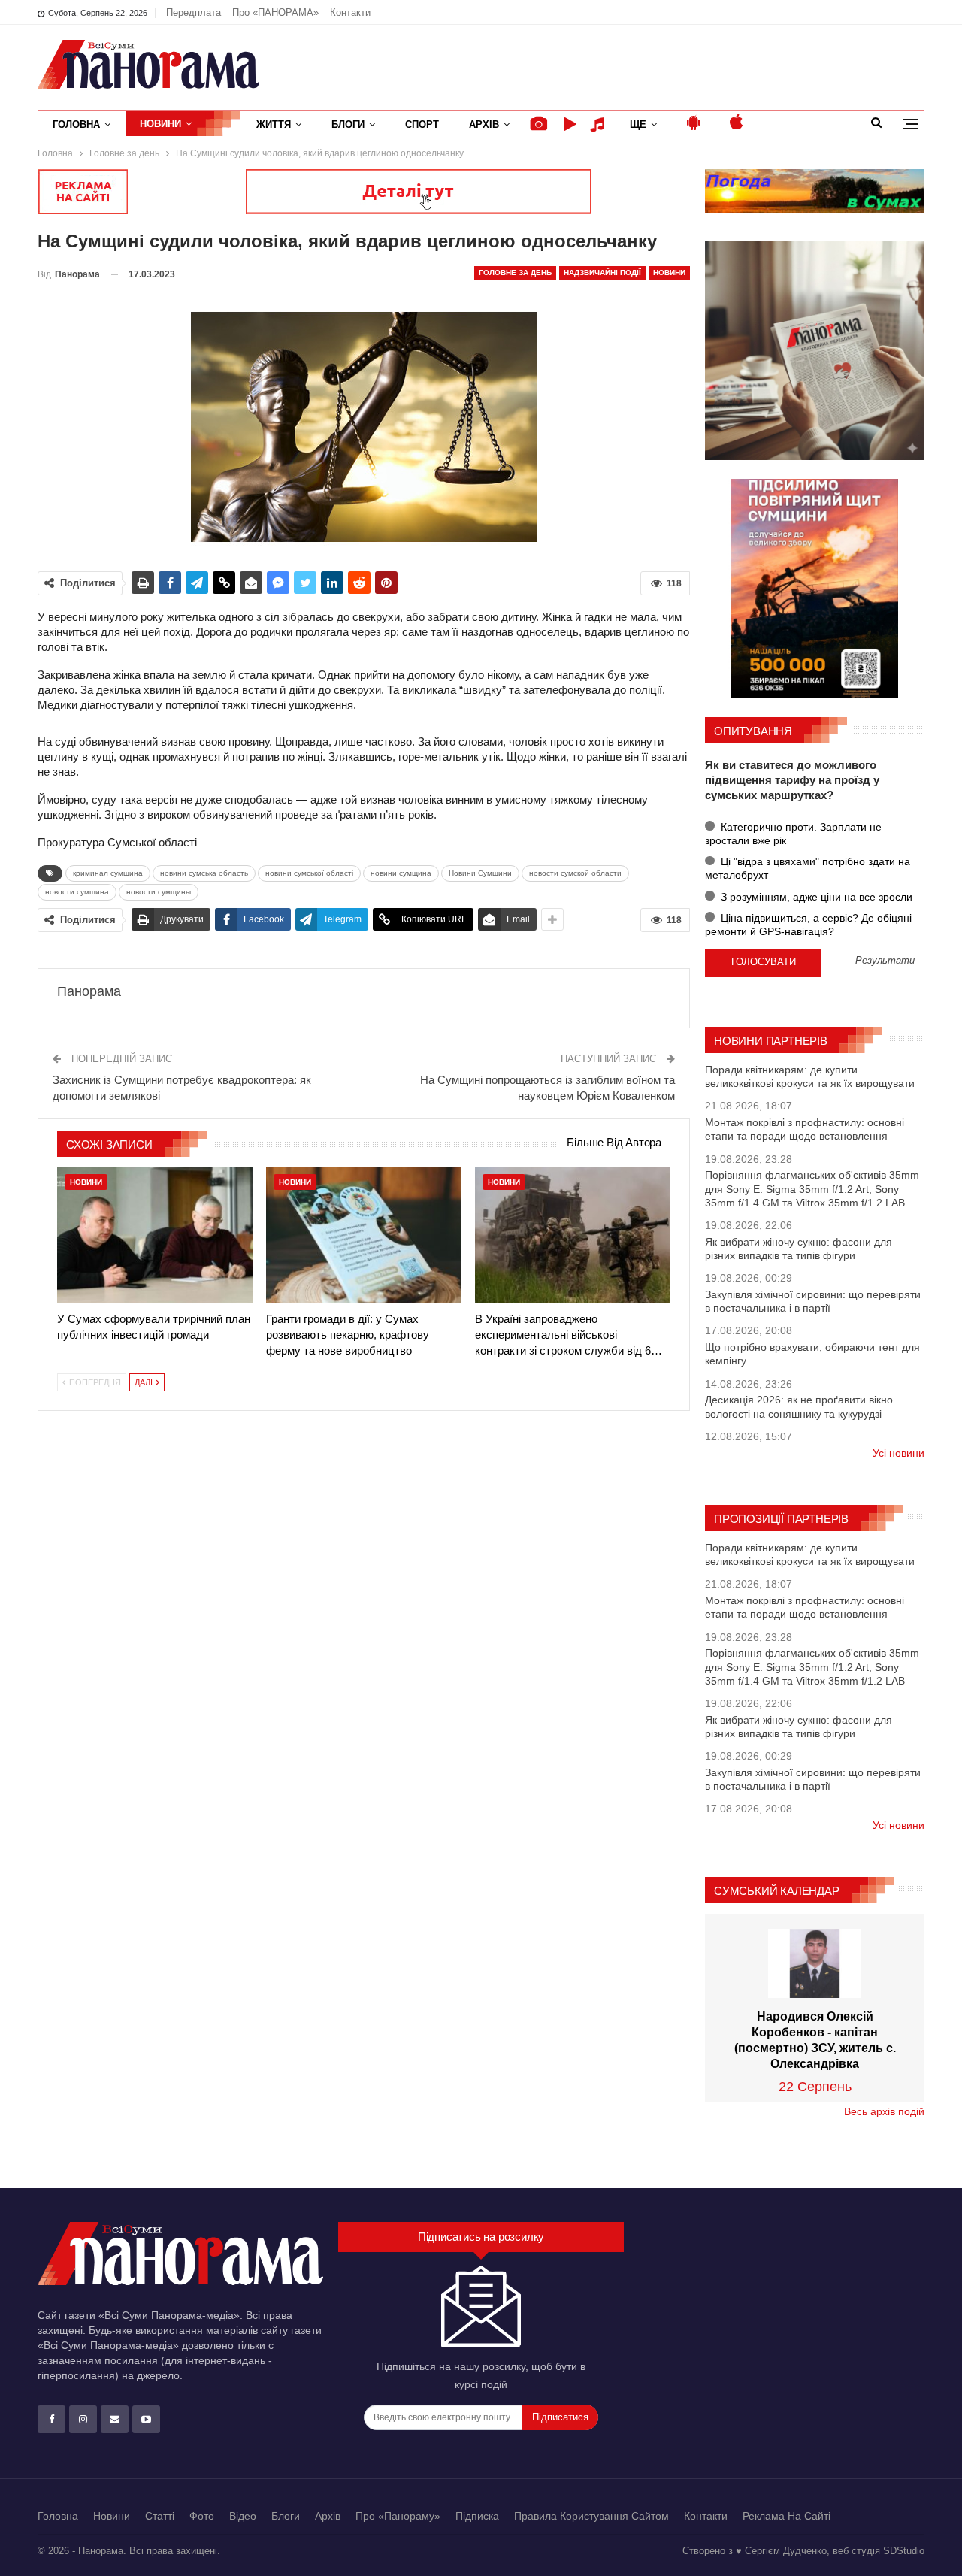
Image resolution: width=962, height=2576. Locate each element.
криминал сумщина (108, 873)
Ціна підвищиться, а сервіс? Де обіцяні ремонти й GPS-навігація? (808, 925)
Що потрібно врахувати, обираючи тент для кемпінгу (812, 1354)
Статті (160, 2516)
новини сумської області (309, 873)
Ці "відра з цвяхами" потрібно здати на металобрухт (808, 868)
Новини (160, 124)
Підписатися (560, 2417)
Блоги (348, 124)
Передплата (194, 12)
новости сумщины (159, 892)
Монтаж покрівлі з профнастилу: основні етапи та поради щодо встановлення (805, 1129)
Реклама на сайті (787, 2516)
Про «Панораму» (398, 2516)
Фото (202, 2516)
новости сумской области (575, 873)
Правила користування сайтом (591, 2516)
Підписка (477, 2516)
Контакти (350, 12)
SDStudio (904, 2551)
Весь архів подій (884, 2111)
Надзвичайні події (602, 272)
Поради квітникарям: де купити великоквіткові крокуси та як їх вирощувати (810, 1076)
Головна (76, 124)
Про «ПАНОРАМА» (275, 12)
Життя (274, 124)
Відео (243, 2516)
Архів (484, 124)
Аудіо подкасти (600, 124)
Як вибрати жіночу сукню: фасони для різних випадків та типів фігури (799, 1249)
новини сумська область (204, 873)
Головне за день (515, 272)
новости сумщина (77, 892)
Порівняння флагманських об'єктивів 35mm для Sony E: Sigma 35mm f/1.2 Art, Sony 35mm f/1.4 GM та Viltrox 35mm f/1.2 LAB (812, 1188)
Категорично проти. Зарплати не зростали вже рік (793, 834)
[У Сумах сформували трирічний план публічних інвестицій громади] (155, 1235)
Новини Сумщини (480, 873)
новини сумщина (401, 873)
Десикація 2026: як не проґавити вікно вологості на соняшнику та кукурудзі (799, 1406)
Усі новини (898, 1453)
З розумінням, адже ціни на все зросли (815, 897)
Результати (885, 961)
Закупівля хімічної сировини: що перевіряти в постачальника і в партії (813, 1301)
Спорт (422, 124)
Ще (638, 124)
